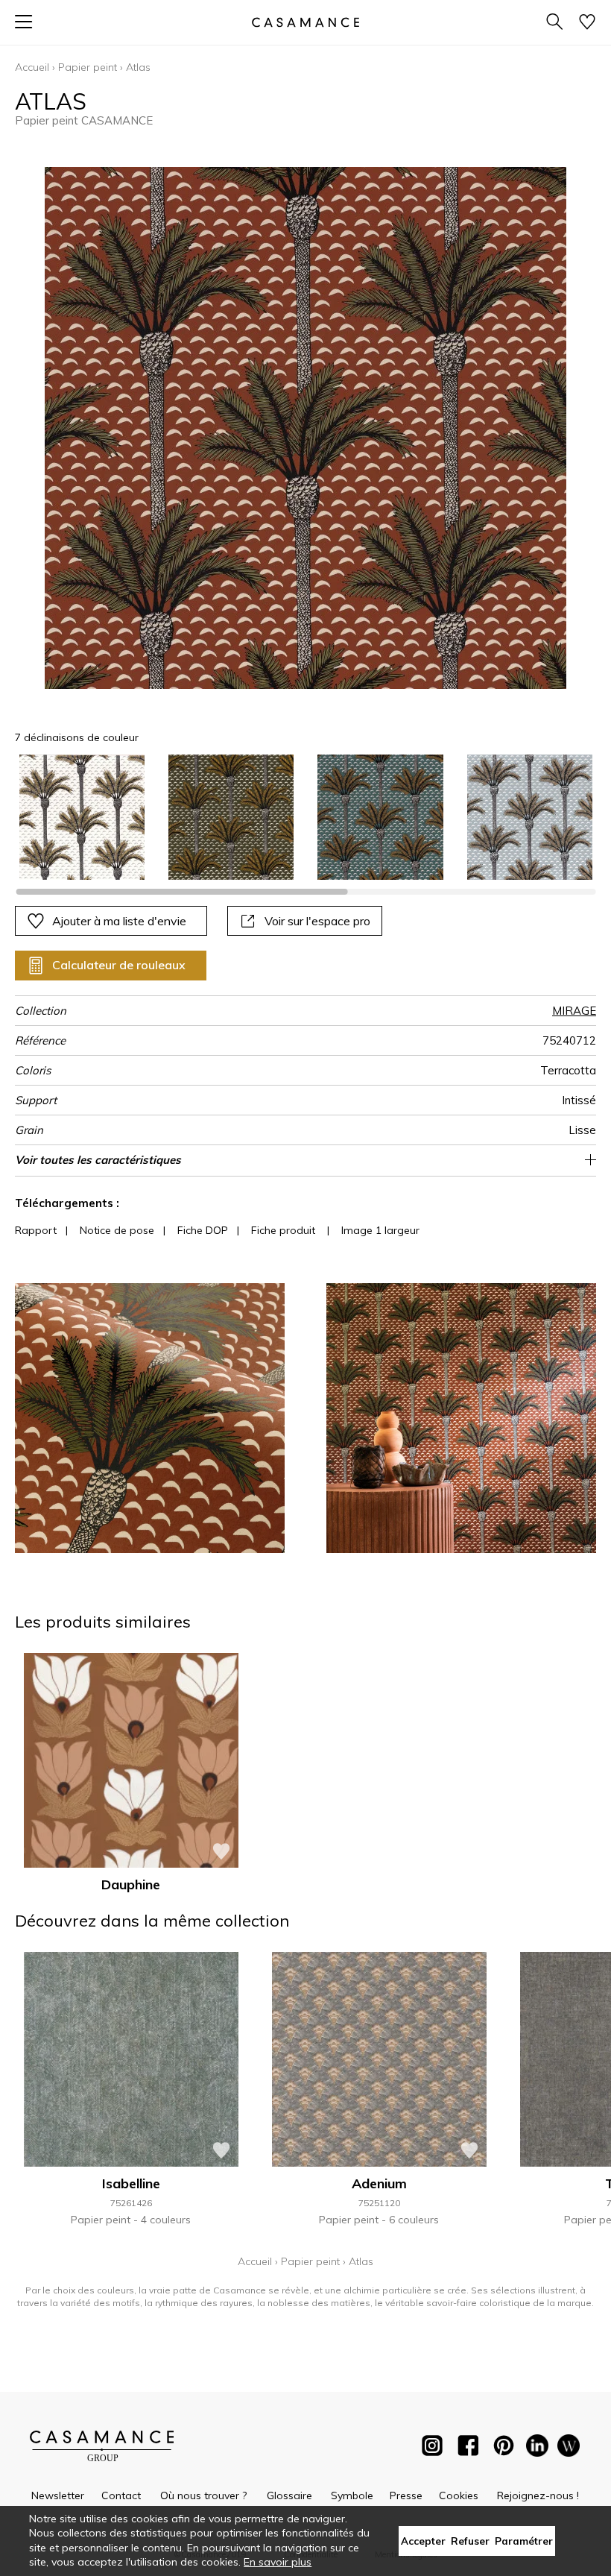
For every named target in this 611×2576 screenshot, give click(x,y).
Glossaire (289, 2495)
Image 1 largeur (380, 1230)
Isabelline (131, 2183)
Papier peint (88, 67)
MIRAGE (574, 1011)
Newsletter (58, 2495)
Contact (121, 2495)
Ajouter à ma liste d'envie (119, 921)
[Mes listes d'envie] (587, 23)
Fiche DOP (203, 1230)
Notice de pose (117, 1230)
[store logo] (305, 22)
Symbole (352, 2495)
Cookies (459, 2495)
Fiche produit (283, 1230)
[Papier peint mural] (569, 2449)
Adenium (379, 2183)
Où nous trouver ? (203, 2495)
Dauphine (131, 1884)
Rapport (36, 1230)
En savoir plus (278, 2562)
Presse (406, 2495)
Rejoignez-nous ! (538, 2495)
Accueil (32, 67)
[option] (82, 817)
